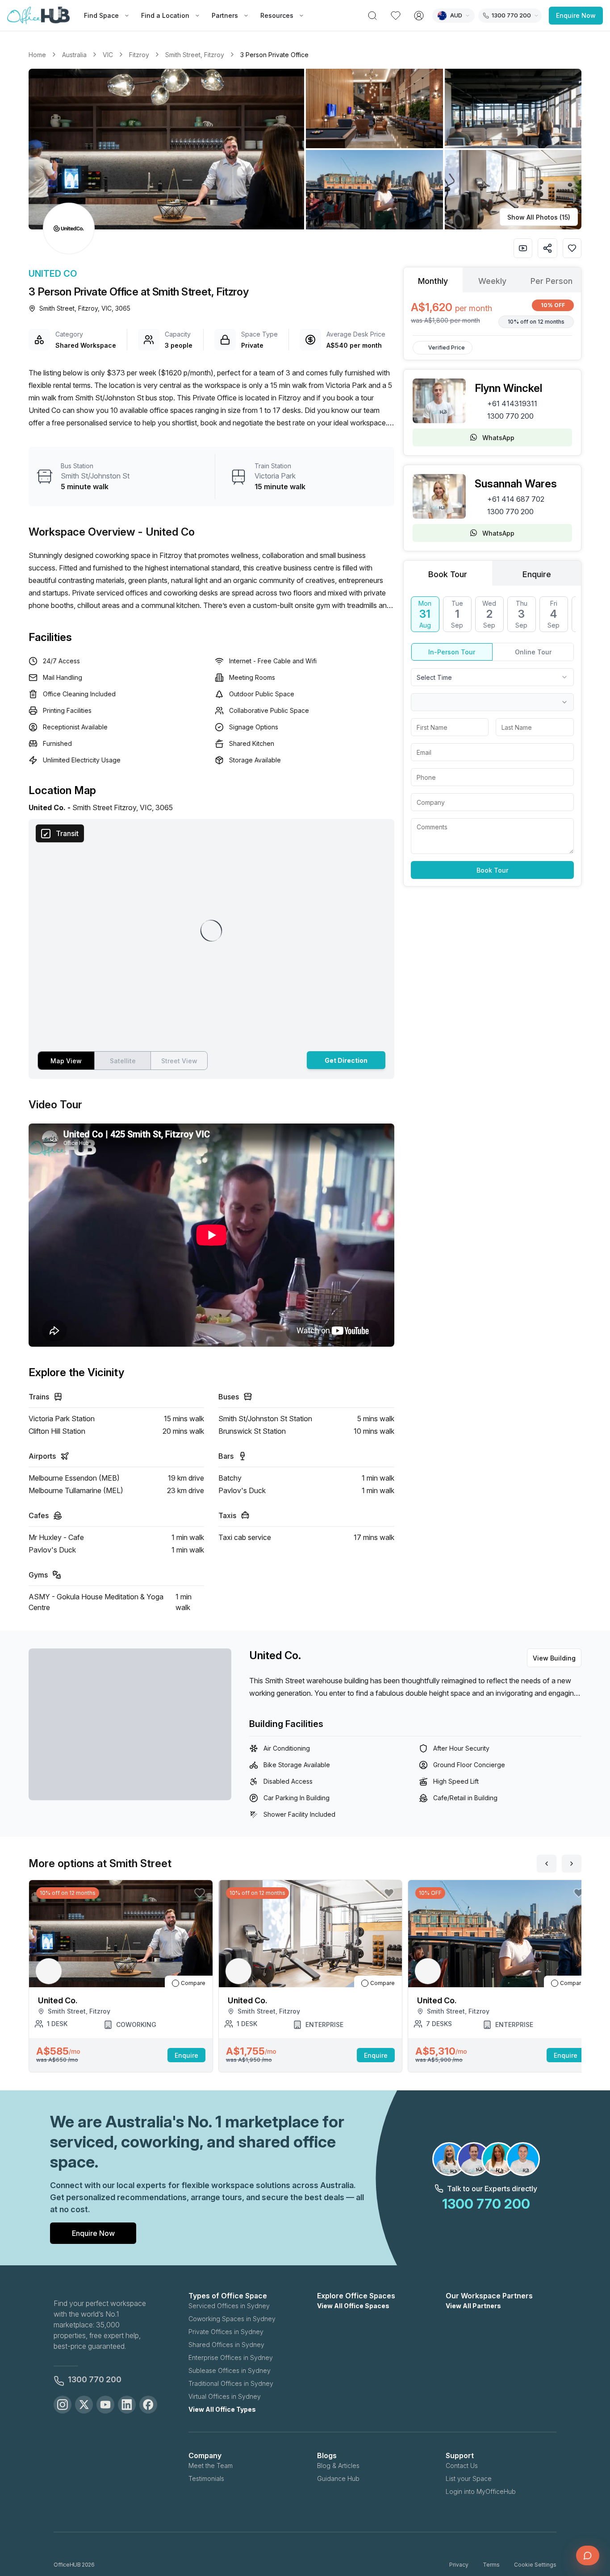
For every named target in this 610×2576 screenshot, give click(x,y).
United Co (53, 274)
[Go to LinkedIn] (127, 2405)
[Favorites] (396, 16)
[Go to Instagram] (63, 2405)
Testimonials (206, 2478)
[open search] (372, 16)
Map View (66, 1061)
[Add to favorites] (572, 248)
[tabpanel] (492, 314)
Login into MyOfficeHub (481, 2491)
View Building (554, 1658)
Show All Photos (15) (539, 217)
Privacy (459, 2565)
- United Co (166, 532)
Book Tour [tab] (448, 574)
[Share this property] (547, 248)
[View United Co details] (69, 229)
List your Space (469, 2478)
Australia (74, 55)
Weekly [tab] (492, 281)
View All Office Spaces (353, 2306)
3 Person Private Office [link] (274, 55)
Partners (225, 15)
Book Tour (492, 870)
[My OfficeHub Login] (419, 16)
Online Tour (533, 652)
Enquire (186, 2055)
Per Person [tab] (552, 281)
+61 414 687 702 (516, 499)
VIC (108, 55)
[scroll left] (547, 1864)
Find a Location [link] (165, 15)
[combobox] (492, 677)
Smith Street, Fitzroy (195, 55)
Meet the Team (211, 2466)
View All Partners (473, 2306)
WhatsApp (498, 438)
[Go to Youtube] (105, 2405)
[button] (305, 149)
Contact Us (462, 2466)
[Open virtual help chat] (588, 2555)
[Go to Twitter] (84, 2405)
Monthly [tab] (433, 281)
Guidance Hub (338, 2478)
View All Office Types (222, 2409)
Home (37, 55)
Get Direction (346, 1060)
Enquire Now (576, 15)
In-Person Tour (452, 652)
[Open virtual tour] (523, 248)
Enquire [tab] (537, 574)
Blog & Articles (338, 2466)
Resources (277, 15)
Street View (179, 1061)
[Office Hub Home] (38, 16)
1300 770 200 (510, 416)
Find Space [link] (101, 15)
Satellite (123, 1061)
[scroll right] (572, 1864)
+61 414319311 (512, 404)
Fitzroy (139, 55)
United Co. (275, 1655)
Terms (491, 2565)
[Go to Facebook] (148, 2405)
